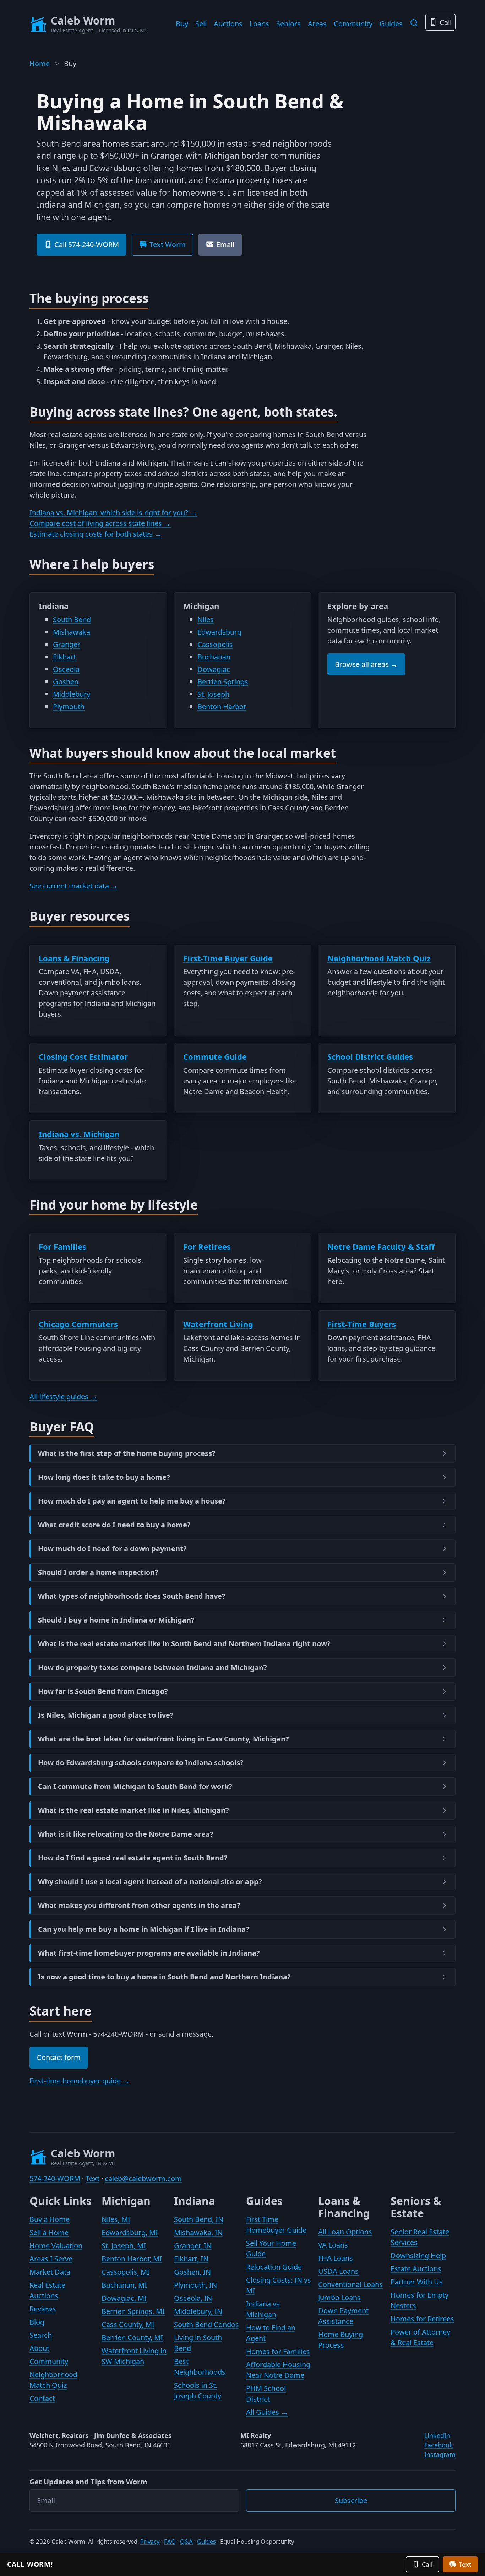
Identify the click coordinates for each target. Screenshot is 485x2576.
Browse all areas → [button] (366, 664)
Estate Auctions (416, 2269)
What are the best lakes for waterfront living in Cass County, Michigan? (164, 1739)
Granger (67, 644)
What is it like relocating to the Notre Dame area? (126, 1834)
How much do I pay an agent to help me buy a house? (132, 1501)
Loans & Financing (74, 958)
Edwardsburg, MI (130, 2232)
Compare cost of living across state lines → (100, 523)
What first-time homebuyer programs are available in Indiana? (149, 1953)
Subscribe (351, 2501)
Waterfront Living (218, 1324)
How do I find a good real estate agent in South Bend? (133, 1858)
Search (41, 2335)
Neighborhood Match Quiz (379, 958)
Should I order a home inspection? (98, 1572)
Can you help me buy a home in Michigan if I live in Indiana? (144, 1929)
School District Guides (370, 1056)
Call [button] (427, 2564)
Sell (201, 24)
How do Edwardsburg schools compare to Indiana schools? (141, 1763)
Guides (391, 24)
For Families (62, 1246)
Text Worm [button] (168, 244)
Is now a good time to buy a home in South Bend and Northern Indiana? (164, 1977)
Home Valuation (56, 2246)
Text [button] (465, 2564)
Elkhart (64, 657)
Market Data (50, 2272)
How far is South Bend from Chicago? (103, 1691)
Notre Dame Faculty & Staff (381, 1246)
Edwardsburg (219, 632)
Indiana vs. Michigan (79, 1134)
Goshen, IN (192, 2272)
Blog (37, 2322)
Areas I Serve (51, 2259)
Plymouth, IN (195, 2285)
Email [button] (225, 244)
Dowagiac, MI (124, 2298)
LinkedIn (437, 2435)
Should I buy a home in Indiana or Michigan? (116, 1620)
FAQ (170, 2541)
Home (40, 63)
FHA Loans (336, 2258)
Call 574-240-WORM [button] (87, 244)
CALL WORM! (30, 2564)
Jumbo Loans (339, 2297)
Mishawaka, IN (198, 2232)
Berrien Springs (223, 682)
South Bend (72, 619)
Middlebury (72, 694)
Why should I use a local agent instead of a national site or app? (150, 1882)
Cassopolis (215, 644)
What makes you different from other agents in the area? (139, 1906)
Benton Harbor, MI (132, 2259)
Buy (182, 24)
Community (353, 24)
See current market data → (74, 886)
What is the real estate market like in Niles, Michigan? (133, 1810)
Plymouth (69, 707)
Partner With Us (417, 2282)
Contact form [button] (59, 2057)
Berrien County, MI (132, 2338)
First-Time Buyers (362, 1324)
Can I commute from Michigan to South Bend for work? (135, 1787)
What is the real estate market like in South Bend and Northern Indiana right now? (184, 1644)
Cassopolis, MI (126, 2272)
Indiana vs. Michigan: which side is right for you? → (113, 513)
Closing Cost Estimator (83, 1056)
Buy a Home (50, 2219)
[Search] (414, 23)
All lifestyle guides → (63, 1396)
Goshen (66, 682)
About (39, 2348)
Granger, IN (193, 2246)
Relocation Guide (274, 2267)
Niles (206, 619)
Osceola (66, 669)
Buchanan (214, 657)
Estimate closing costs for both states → (96, 534)
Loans (259, 24)
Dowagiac (214, 669)
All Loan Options (345, 2232)
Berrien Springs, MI (133, 2311)
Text (92, 2178)
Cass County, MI (128, 2324)
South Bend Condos (206, 2324)
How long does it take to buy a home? (104, 1477)
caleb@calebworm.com (143, 2178)
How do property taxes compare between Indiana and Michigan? (152, 1668)
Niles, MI (116, 2219)
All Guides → (267, 2412)
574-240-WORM (55, 2178)
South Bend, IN (199, 2219)
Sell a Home (49, 2232)
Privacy (150, 2541)
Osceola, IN (193, 2298)
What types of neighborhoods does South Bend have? (132, 1596)
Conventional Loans (350, 2284)
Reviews (43, 2309)
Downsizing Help (418, 2256)
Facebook (439, 2445)
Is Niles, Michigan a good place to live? (106, 1715)
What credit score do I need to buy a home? (114, 1525)
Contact (42, 2398)
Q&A (186, 2541)
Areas (317, 24)
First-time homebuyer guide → (80, 2081)
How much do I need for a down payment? (112, 1549)
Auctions (228, 24)
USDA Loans (338, 2271)
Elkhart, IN (191, 2259)
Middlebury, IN (198, 2311)
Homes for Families (278, 2351)
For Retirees (207, 1246)
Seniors (288, 24)
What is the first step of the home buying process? (127, 1453)
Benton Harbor (222, 707)
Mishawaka (72, 632)
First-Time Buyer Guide (228, 958)
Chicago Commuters (78, 1324)
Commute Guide (215, 1056)
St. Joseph (213, 694)
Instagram (440, 2455)
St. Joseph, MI (124, 2246)
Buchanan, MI (124, 2285)
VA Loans (333, 2245)
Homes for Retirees (422, 2319)
